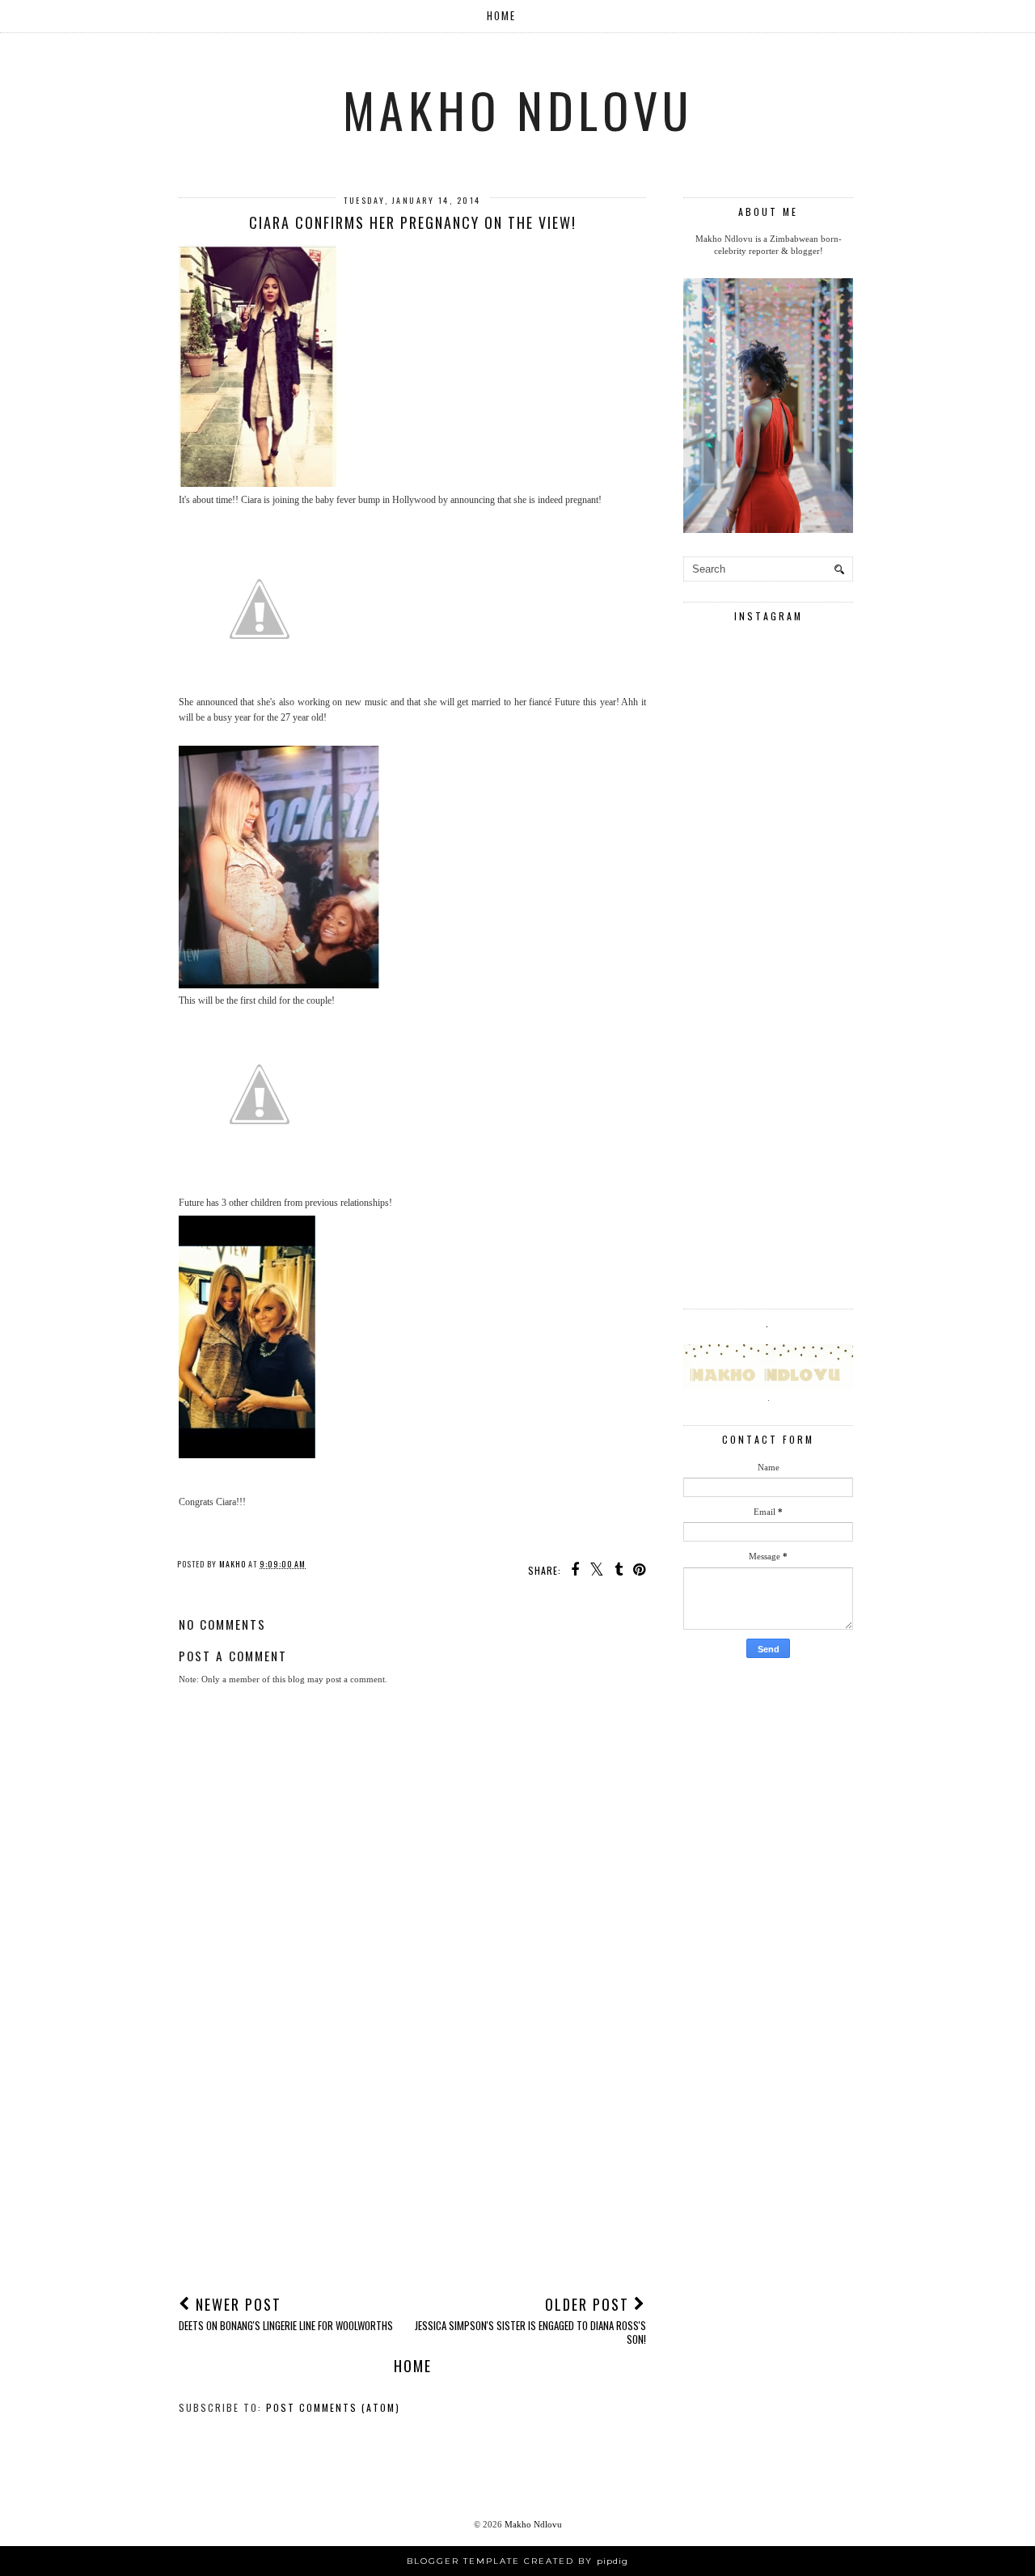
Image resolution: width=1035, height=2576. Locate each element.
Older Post (530, 2320)
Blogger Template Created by (517, 2561)
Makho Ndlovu (518, 109)
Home (501, 15)
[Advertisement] (412, 2160)
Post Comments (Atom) (333, 2407)
